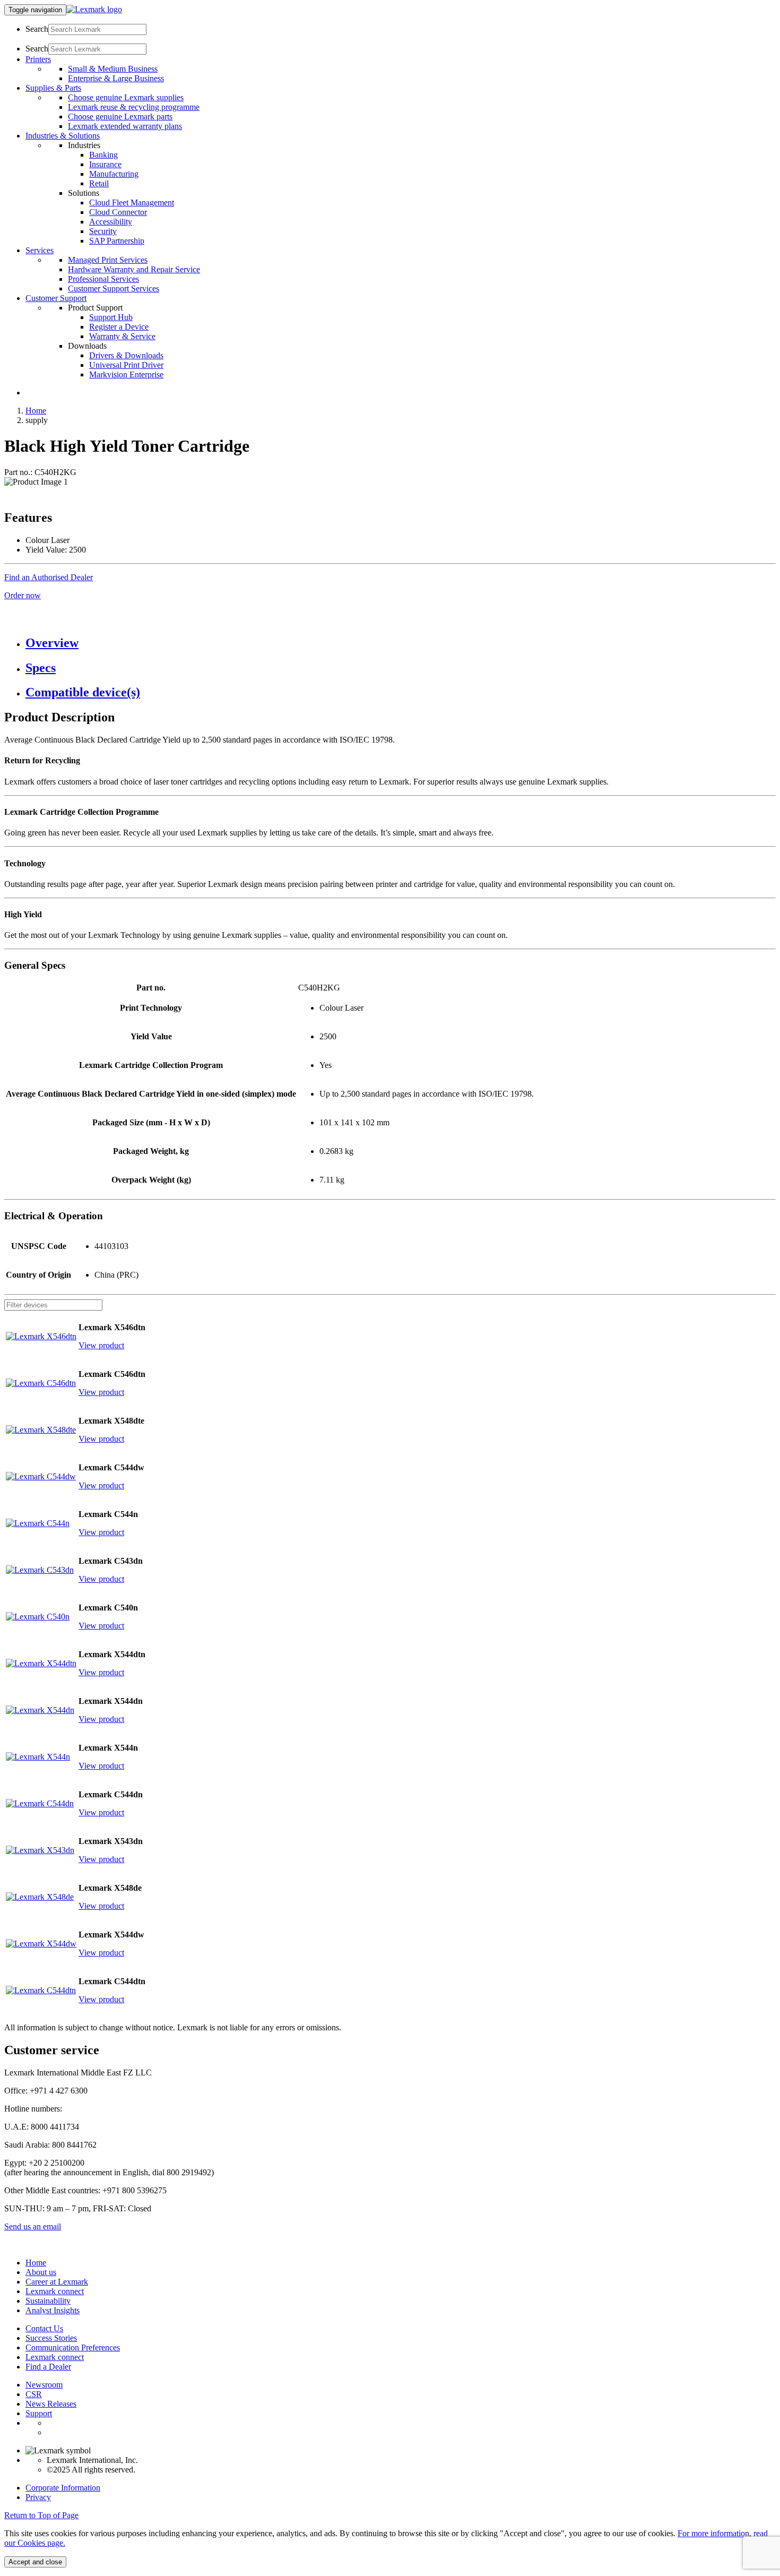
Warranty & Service (122, 336)
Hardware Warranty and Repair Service (134, 269)
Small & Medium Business (113, 69)
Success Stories (51, 2338)
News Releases (51, 2404)
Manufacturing (114, 174)
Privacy (38, 2497)
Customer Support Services (114, 288)
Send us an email (33, 2226)
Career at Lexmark (57, 2282)
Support (39, 2413)
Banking (103, 155)
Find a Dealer (48, 2367)
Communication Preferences (73, 2347)
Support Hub (111, 317)
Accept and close (35, 2562)
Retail (99, 183)
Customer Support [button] (56, 298)
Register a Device (119, 327)
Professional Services (103, 279)
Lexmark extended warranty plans (125, 126)
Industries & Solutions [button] (63, 136)
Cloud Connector (118, 212)
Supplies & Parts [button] (53, 88)
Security (103, 231)
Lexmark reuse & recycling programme (134, 107)
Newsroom (44, 2385)
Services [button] (40, 250)
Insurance (105, 164)
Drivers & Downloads (126, 355)
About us (41, 2272)
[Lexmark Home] (94, 9)
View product (101, 1345)
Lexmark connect (55, 2291)
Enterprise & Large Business (116, 78)
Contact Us (44, 2328)
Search (37, 29)
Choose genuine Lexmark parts (120, 117)
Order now (23, 595)
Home (36, 411)
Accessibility (111, 222)
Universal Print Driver (126, 365)
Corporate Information (63, 2488)
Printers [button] (38, 59)
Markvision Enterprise (126, 374)
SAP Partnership (117, 241)
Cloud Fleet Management (132, 203)
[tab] (401, 643)
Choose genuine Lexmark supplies (126, 97)
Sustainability (48, 2301)
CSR (34, 2394)
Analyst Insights (53, 2310)
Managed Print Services (108, 260)
